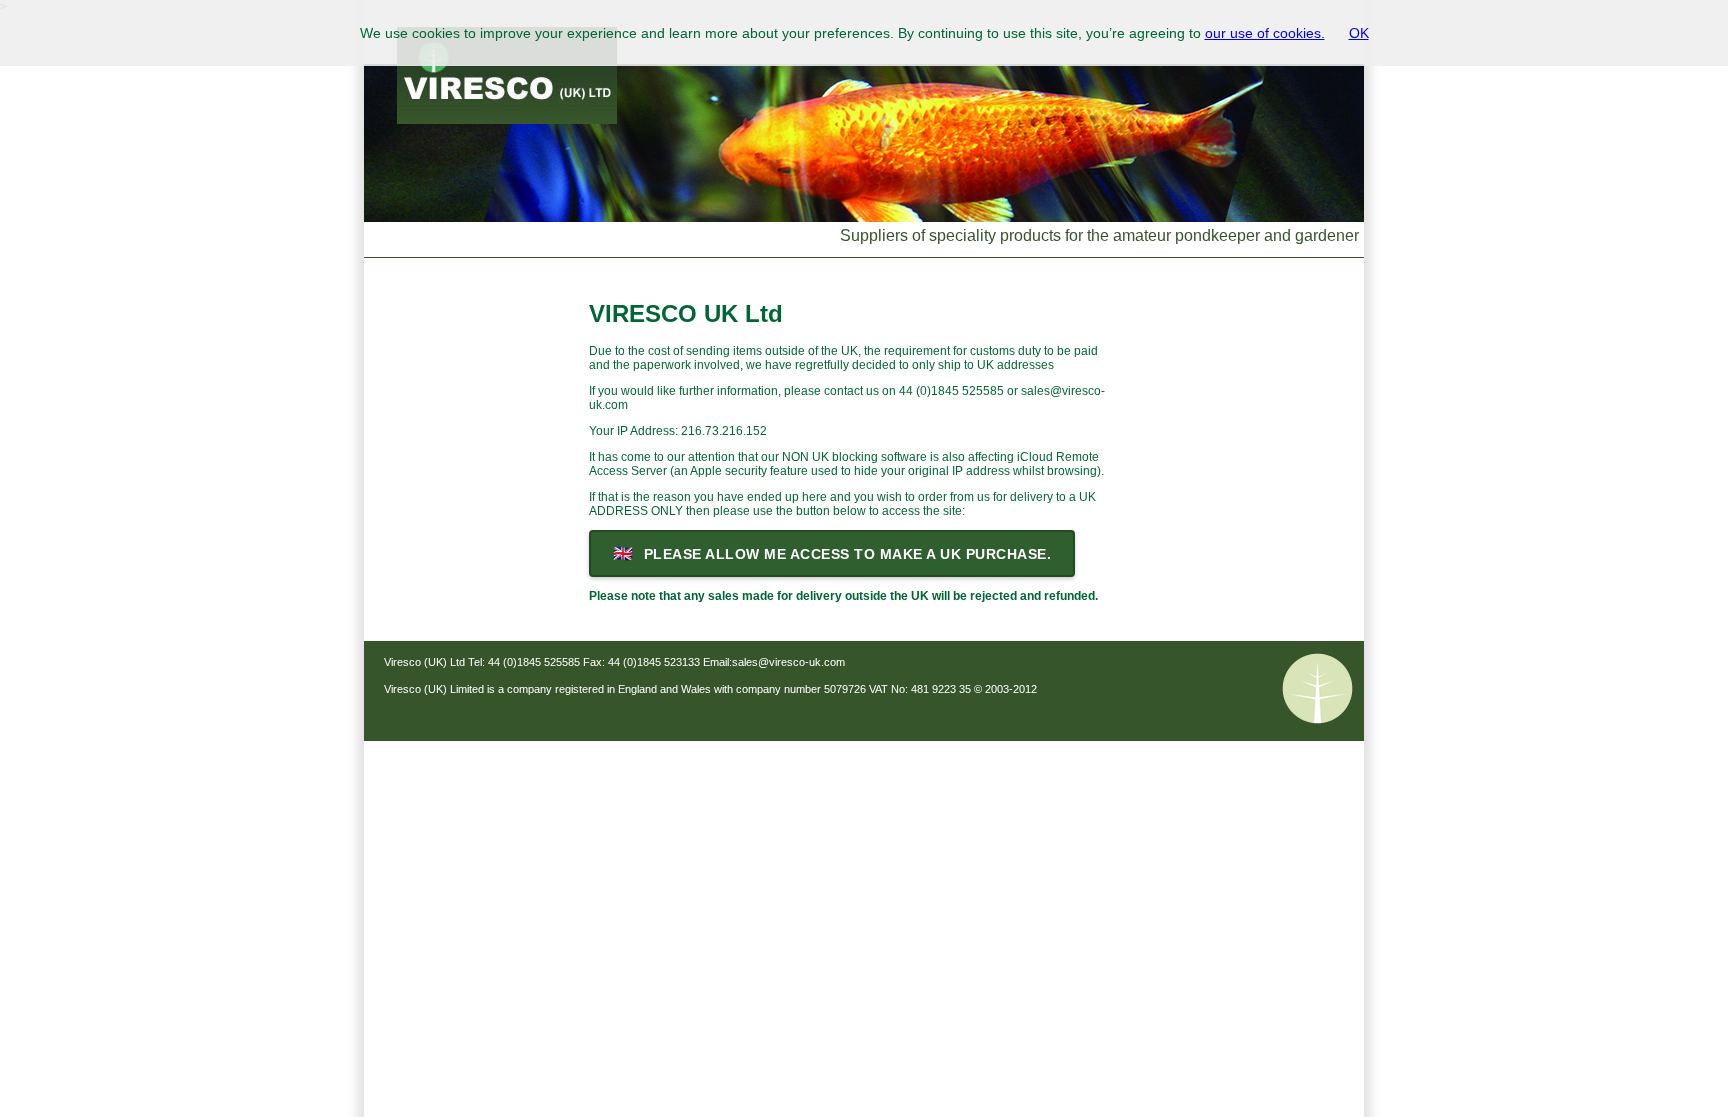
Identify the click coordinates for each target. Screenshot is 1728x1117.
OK (1359, 33)
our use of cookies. (1265, 33)
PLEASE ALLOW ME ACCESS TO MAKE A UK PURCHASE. (832, 553)
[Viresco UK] (864, 180)
